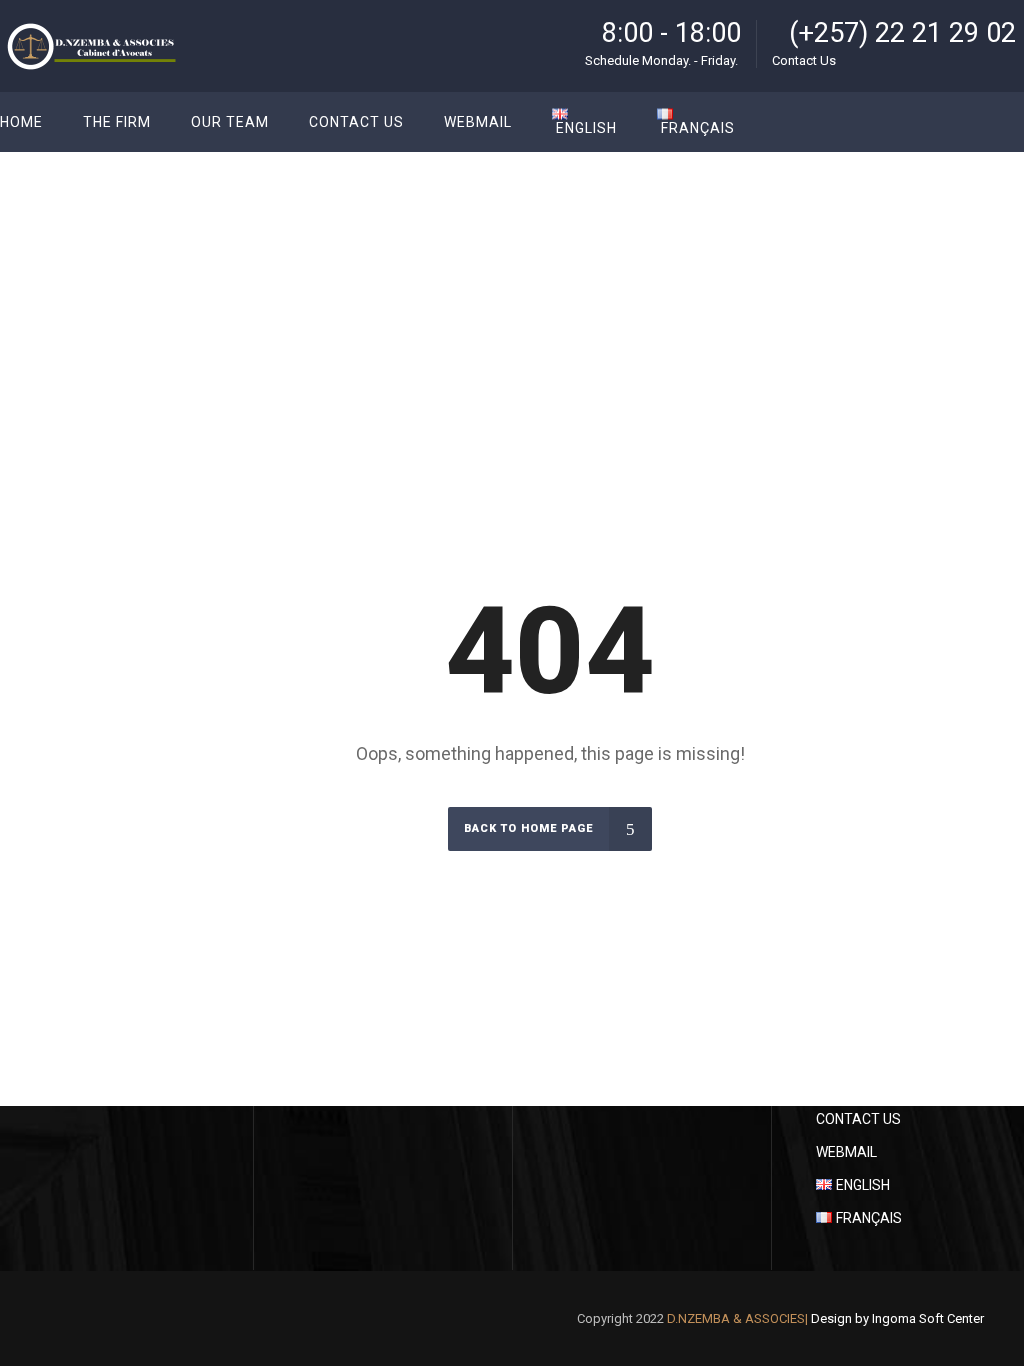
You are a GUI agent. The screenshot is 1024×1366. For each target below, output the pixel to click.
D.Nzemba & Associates (877, 253)
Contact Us (858, 1119)
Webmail (846, 1152)
